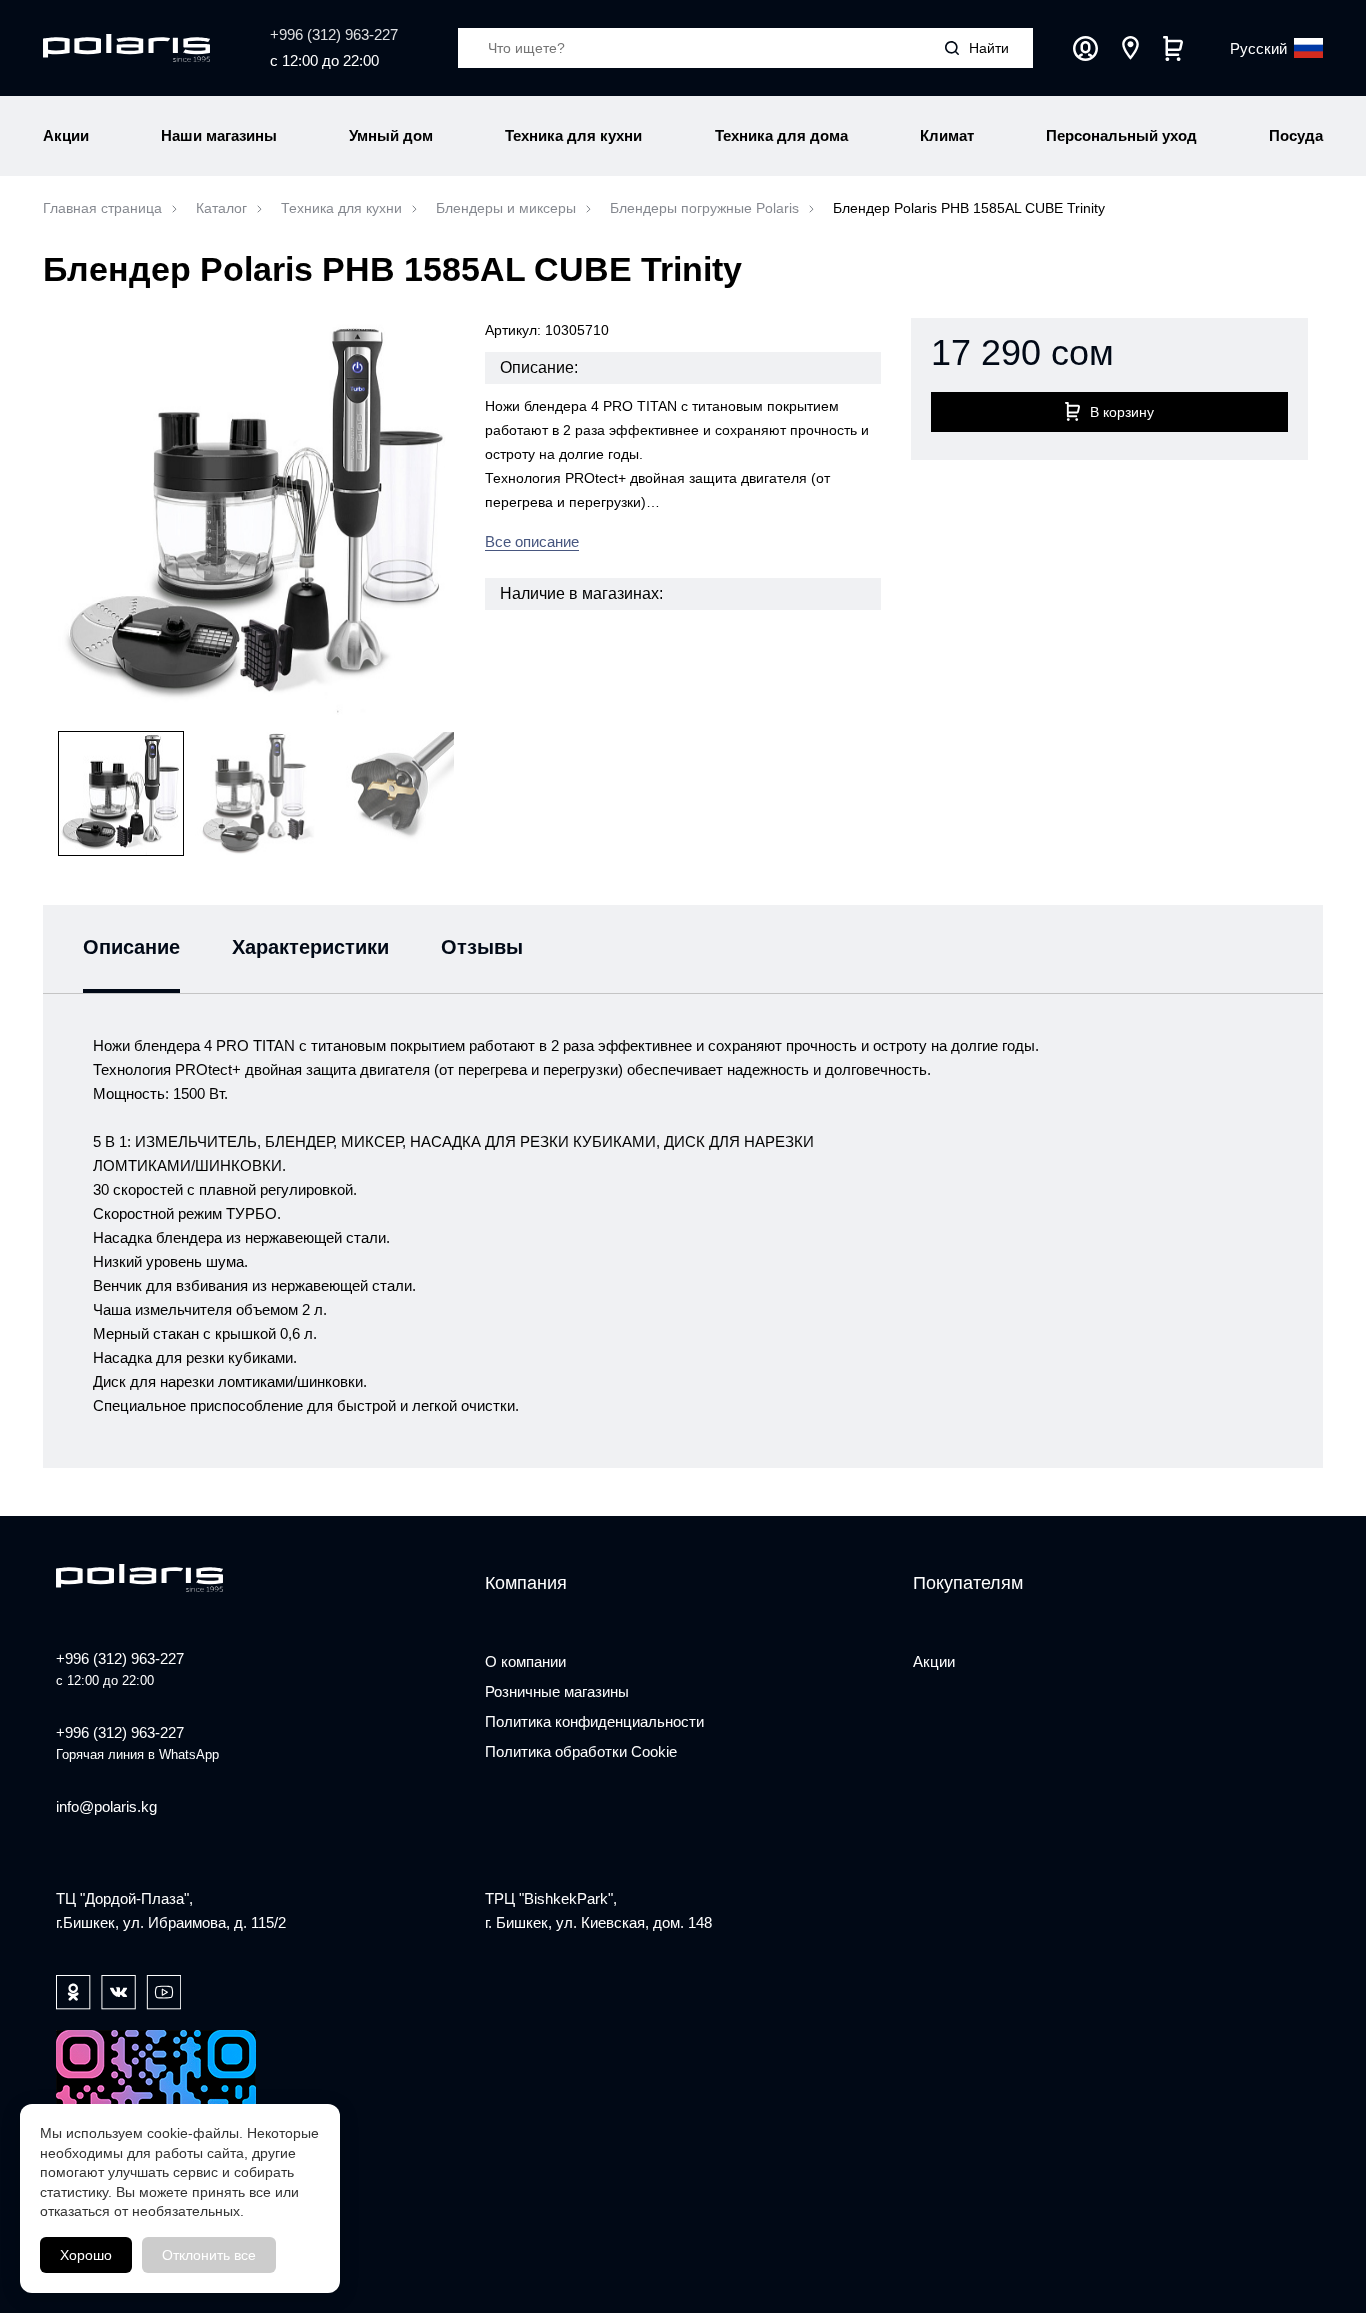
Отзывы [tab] (482, 947)
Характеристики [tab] (310, 947)
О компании (525, 1661)
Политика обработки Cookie (581, 1751)
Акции (934, 1661)
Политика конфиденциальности (594, 1721)
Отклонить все (209, 2255)
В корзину (1122, 412)
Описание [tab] (131, 947)
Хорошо (86, 2255)
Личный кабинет (1085, 48)
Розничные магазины (557, 1691)
